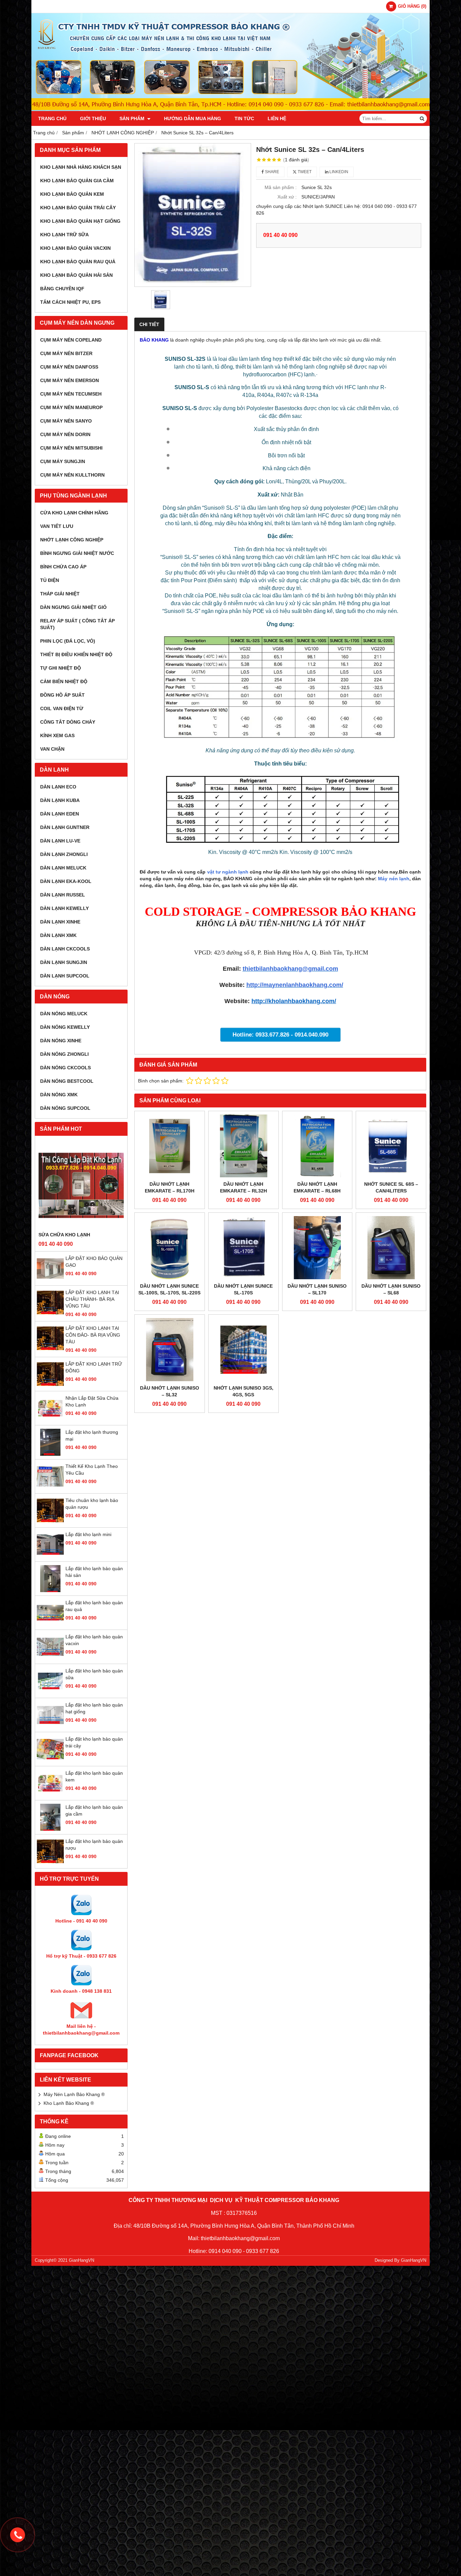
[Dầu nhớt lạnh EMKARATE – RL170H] (170, 1146)
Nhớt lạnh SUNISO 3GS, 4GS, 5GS (243, 1391)
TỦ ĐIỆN (50, 580)
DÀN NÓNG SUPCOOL (65, 1108)
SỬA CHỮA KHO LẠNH (64, 1235)
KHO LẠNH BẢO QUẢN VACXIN (75, 248)
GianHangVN (414, 2260)
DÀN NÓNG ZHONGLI (64, 1054)
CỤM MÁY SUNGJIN (63, 461)
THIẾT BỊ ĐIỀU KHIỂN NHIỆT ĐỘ (76, 654)
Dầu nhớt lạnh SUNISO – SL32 (170, 1391)
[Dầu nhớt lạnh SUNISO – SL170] (317, 1248)
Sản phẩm (133, 118)
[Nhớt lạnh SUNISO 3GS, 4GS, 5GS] (243, 1350)
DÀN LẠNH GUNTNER (65, 827)
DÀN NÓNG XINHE (61, 1041)
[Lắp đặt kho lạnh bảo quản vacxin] (50, 1659)
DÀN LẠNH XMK (58, 935)
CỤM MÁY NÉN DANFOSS (69, 367)
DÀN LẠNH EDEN (60, 814)
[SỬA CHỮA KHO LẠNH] (81, 1185)
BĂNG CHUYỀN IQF (62, 289)
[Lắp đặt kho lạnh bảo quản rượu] (50, 1863)
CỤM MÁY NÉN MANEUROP (71, 407)
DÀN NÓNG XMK (59, 1095)
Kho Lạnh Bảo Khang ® (69, 2103)
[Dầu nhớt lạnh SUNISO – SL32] (170, 1350)
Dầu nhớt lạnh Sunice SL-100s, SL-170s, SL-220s (169, 1289)
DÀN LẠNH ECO (58, 787)
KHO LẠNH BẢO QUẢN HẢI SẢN (76, 275)
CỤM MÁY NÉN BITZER (66, 353)
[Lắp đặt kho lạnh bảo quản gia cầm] (50, 1829)
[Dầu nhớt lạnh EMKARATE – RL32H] (243, 1146)
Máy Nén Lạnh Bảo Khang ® (74, 2094)
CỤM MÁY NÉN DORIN (65, 434)
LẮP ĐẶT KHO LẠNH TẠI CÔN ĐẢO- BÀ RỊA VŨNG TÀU (93, 1335)
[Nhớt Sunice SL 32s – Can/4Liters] (193, 215)
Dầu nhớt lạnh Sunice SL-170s (243, 1289)
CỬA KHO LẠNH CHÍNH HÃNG (74, 513)
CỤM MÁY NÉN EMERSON (70, 380)
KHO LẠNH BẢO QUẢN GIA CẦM (77, 181)
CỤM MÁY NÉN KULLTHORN (72, 475)
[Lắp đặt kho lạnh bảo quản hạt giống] (50, 1727)
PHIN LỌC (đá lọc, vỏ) (68, 641)
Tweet (304, 172)
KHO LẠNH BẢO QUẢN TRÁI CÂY (78, 208)
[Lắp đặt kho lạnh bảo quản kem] (50, 1795)
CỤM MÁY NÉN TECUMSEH (71, 394)
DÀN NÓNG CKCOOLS (65, 1068)
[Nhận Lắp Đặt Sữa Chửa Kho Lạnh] (50, 1420)
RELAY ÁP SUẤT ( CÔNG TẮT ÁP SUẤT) (77, 624)
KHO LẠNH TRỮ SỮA (64, 235)
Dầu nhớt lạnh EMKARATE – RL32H (243, 1187)
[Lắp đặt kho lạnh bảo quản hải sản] (50, 1590)
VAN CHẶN (52, 749)
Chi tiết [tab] (149, 324)
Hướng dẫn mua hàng (193, 118)
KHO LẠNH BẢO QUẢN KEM (72, 194)
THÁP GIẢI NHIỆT (60, 594)
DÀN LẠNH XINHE (60, 922)
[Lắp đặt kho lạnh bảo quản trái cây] (50, 1761)
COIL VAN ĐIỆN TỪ (62, 708)
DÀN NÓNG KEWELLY (65, 1027)
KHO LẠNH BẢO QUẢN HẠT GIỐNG (80, 221)
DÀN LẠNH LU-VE (60, 841)
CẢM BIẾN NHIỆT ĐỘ (64, 681)
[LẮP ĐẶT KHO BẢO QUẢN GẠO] (50, 1280)
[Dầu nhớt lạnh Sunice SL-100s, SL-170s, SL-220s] (170, 1248)
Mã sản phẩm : (281, 187)
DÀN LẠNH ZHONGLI (64, 854)
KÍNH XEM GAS (57, 735)
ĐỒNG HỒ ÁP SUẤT (62, 695)
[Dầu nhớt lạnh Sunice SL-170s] (243, 1248)
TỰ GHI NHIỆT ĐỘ (61, 668)
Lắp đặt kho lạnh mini (88, 1534)
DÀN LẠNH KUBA (60, 800)
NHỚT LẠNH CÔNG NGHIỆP (72, 540)
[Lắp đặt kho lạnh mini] (50, 1556)
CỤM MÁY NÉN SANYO (66, 421)
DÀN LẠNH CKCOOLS (65, 949)
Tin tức (244, 118)
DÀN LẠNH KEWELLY (64, 908)
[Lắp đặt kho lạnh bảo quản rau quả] (50, 1625)
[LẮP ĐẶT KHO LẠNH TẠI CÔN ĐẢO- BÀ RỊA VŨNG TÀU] (50, 1350)
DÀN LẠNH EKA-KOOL (66, 881)
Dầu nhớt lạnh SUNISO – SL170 (317, 1289)
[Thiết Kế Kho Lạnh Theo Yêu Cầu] (50, 1488)
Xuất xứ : (287, 197)
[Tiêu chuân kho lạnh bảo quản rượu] (50, 1522)
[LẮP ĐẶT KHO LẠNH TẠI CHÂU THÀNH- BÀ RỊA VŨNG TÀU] (50, 1314)
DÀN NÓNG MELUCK (64, 1014)
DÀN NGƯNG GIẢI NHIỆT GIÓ (73, 607)
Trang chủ (52, 118)
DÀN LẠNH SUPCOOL (65, 976)
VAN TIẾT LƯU (57, 526)
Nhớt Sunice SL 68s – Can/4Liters (391, 1187)
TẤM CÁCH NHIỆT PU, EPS (70, 302)
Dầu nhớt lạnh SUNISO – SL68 (391, 1289)
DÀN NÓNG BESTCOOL (67, 1081)
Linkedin (338, 172)
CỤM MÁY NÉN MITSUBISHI (71, 448)
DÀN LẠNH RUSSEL (63, 895)
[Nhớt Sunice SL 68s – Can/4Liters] (391, 1146)
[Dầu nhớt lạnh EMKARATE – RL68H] (317, 1146)
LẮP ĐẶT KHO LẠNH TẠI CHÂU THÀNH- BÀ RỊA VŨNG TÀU (92, 1299)
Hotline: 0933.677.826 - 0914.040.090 (280, 1035)
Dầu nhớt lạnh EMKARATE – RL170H (170, 1187)
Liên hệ (277, 118)
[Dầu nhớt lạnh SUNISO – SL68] (391, 1248)
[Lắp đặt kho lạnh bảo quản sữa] (50, 1693)
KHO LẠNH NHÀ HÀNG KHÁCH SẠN (81, 167)
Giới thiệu (93, 118)
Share (272, 172)
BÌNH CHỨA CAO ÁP (63, 567)
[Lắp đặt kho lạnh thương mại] (50, 1454)
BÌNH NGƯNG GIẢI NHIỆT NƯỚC (77, 553)
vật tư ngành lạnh (228, 872)
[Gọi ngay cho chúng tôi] (18, 2535)
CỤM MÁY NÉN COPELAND (71, 340)
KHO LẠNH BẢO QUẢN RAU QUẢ (78, 262)
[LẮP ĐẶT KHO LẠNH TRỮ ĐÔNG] (50, 1386)
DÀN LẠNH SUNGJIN (64, 962)
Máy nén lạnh (394, 879)
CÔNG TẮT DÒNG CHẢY (68, 722)
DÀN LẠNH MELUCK (63, 868)
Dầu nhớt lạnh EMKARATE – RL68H (317, 1187)
